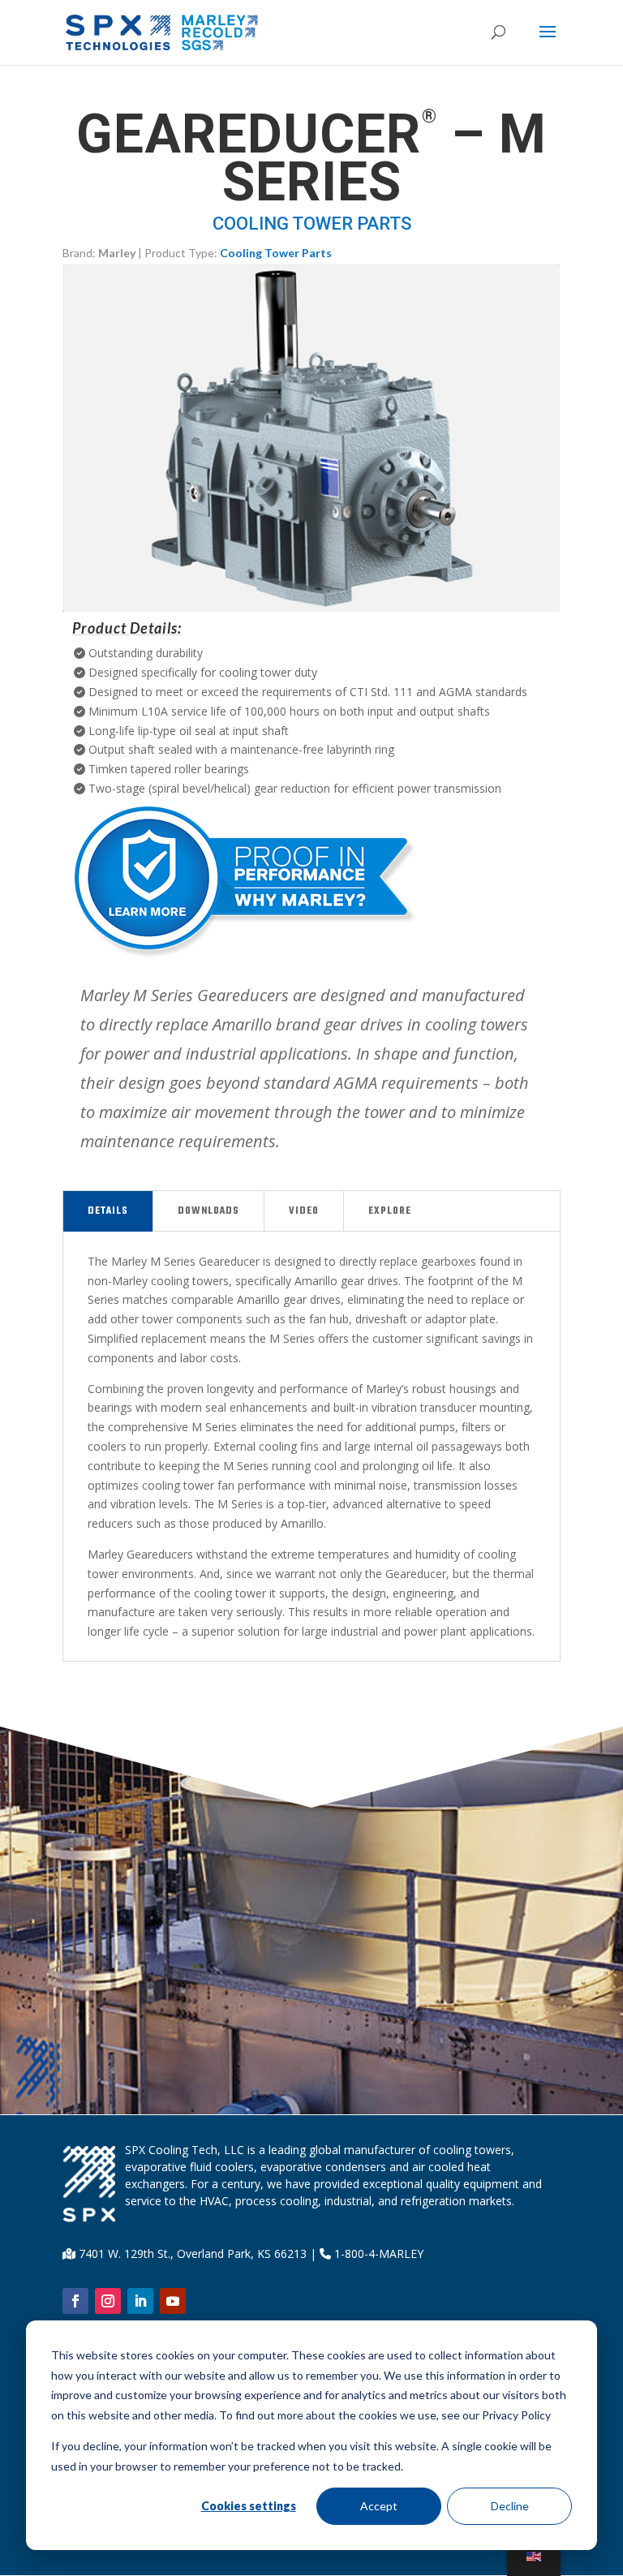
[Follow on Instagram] (108, 2301)
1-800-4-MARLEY (377, 2253)
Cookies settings (249, 2506)
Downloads (208, 1211)
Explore (390, 1211)
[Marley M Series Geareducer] (311, 607)
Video (304, 1211)
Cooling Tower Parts (276, 253)
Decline (510, 2506)
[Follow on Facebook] (75, 2301)
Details (108, 1211)
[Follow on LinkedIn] (140, 2301)
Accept (379, 2506)
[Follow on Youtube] (173, 2301)
